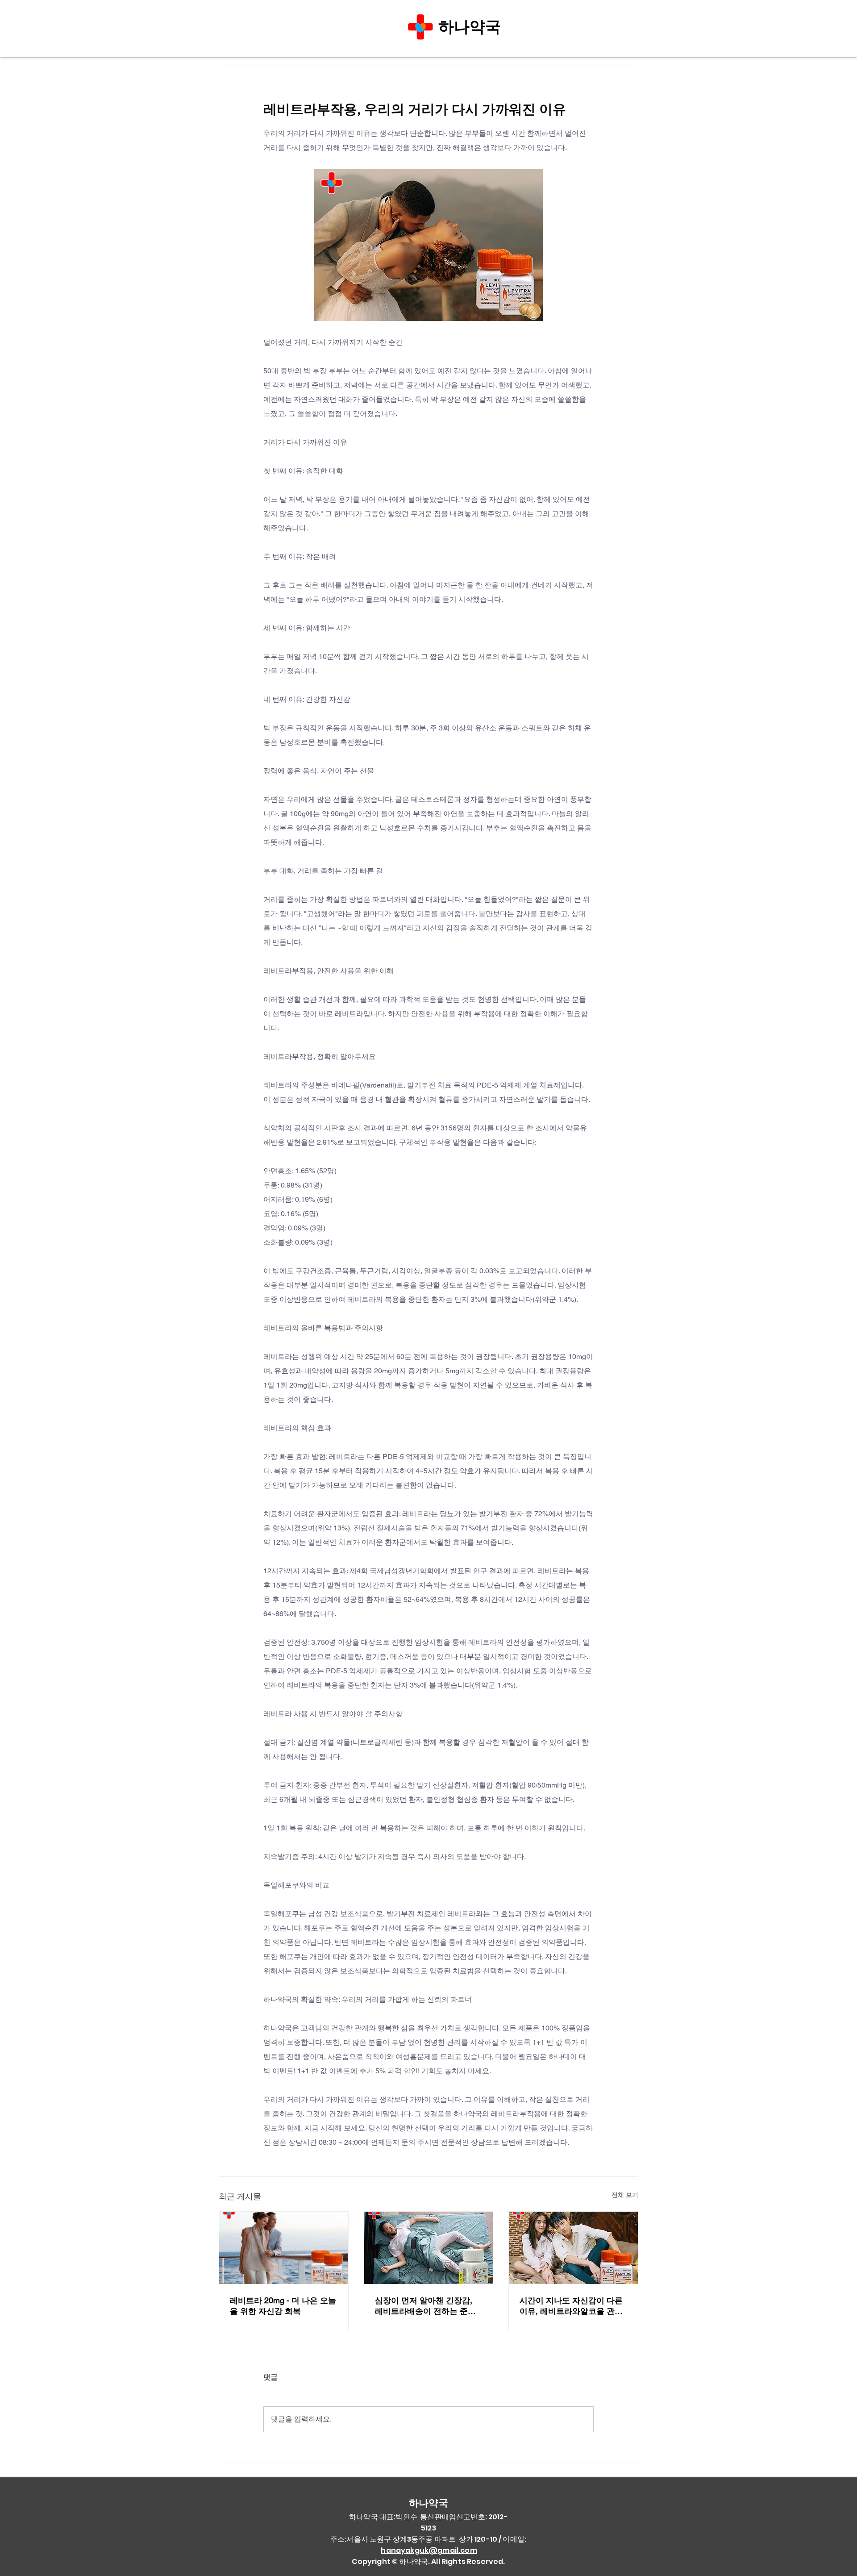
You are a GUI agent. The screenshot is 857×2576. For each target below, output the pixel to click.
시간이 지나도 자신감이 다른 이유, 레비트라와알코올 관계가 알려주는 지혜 (571, 2306)
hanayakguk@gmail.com (429, 2550)
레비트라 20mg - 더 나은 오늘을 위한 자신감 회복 (283, 2306)
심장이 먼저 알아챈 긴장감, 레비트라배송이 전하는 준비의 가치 (425, 2306)
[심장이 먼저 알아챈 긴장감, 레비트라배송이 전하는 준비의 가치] (429, 2248)
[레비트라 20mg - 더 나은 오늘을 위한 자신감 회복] (284, 2248)
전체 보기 (625, 2195)
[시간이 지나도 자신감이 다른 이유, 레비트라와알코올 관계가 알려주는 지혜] (573, 2248)
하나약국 (472, 27)
